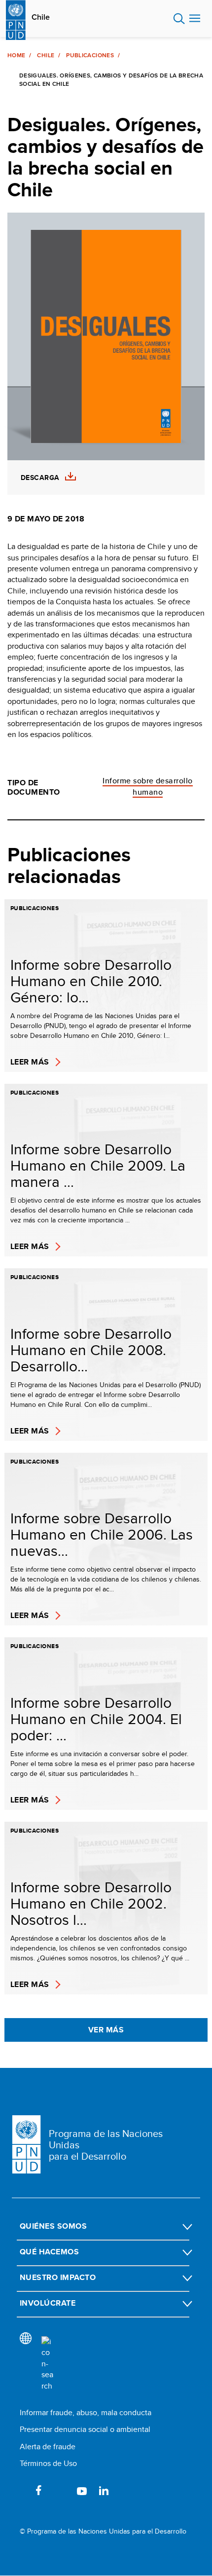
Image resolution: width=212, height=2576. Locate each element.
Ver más (106, 2030)
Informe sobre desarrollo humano (148, 786)
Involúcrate (48, 2303)
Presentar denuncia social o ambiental (85, 2429)
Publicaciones (90, 55)
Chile (41, 17)
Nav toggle (195, 19)
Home (16, 55)
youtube (82, 2490)
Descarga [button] (40, 478)
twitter (60, 2490)
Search (179, 19)
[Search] (47, 2364)
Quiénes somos (53, 2226)
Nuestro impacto (58, 2277)
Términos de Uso (48, 2463)
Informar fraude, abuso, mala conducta (86, 2412)
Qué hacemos (49, 2252)
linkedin (104, 2490)
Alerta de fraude (48, 2447)
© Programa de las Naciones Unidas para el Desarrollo (103, 2531)
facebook (38, 2490)
